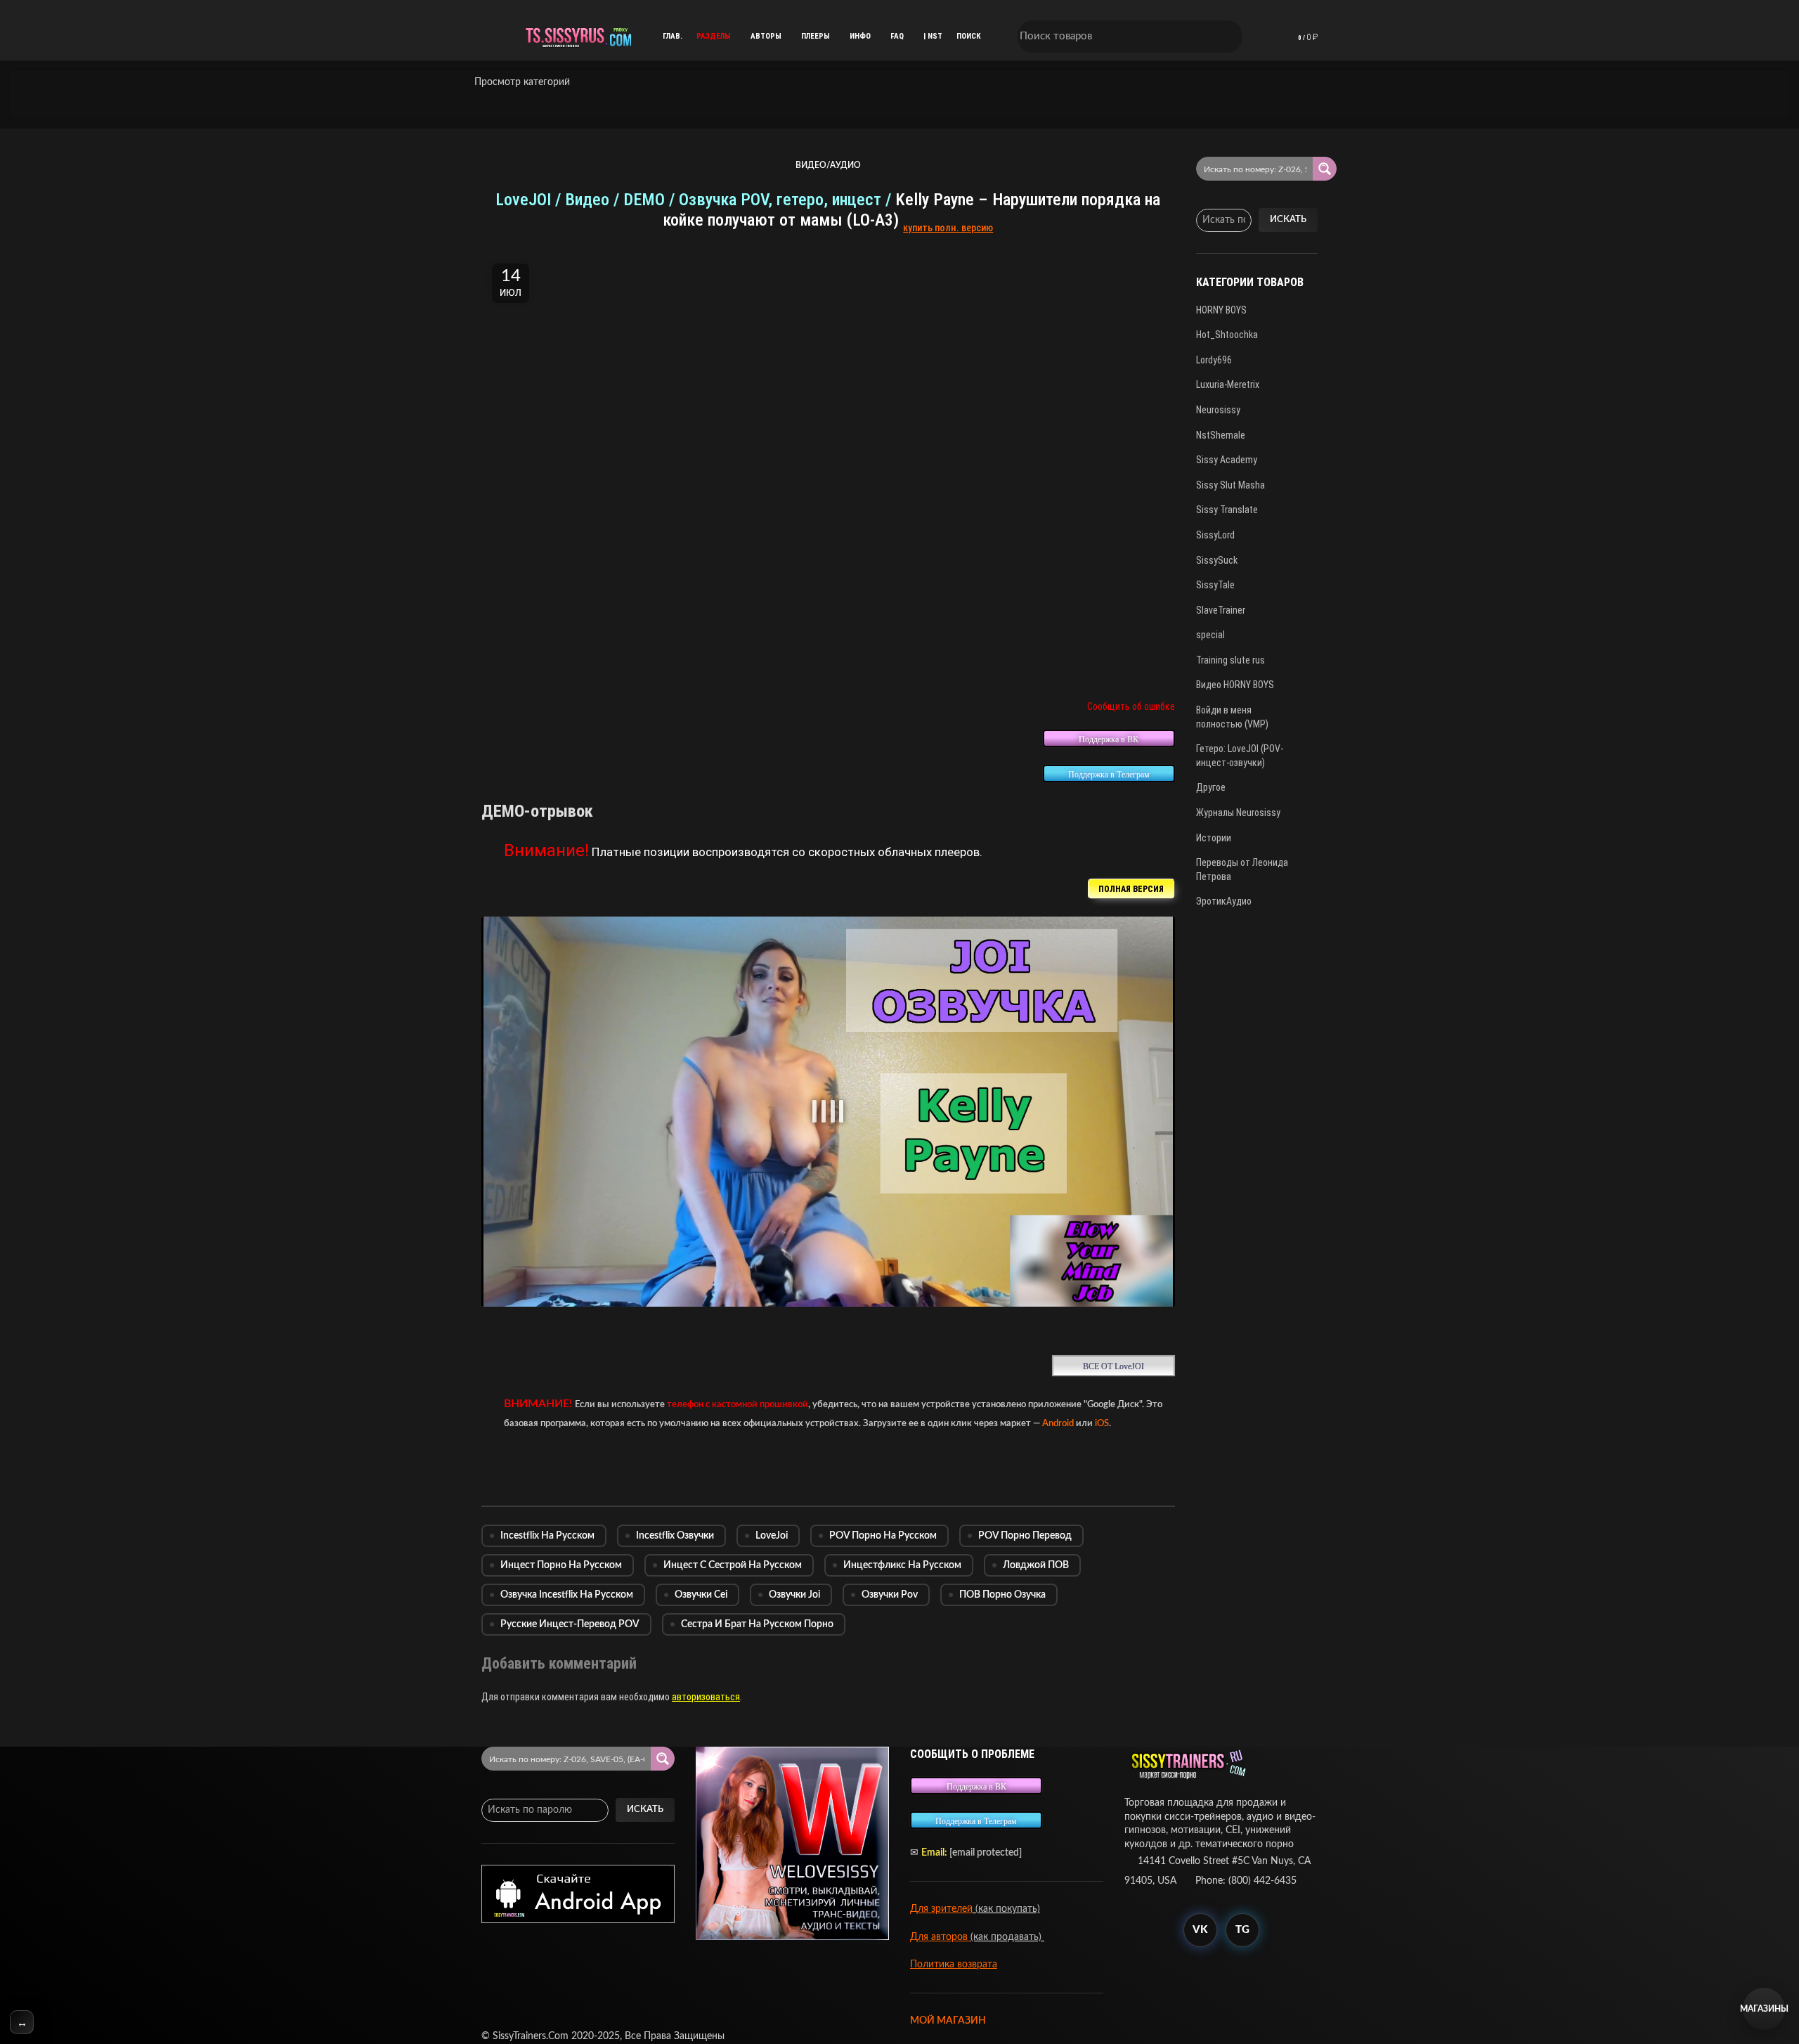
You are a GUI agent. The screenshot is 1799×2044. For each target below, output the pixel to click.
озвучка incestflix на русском (567, 1595)
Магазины (1764, 2009)
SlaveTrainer (1221, 610)
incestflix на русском (547, 1536)
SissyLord (1215, 535)
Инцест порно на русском (561, 1565)
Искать (1288, 220)
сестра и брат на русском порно (757, 1624)
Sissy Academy (1227, 460)
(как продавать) (1007, 1937)
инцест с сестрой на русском (733, 1565)
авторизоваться (706, 1697)
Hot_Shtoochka (1227, 335)
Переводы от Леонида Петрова (1242, 869)
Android (1058, 1423)
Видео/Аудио (828, 165)
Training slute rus (1230, 660)
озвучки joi (794, 1595)
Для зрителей (941, 1909)
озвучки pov (890, 1595)
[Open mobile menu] (488, 37)
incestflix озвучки (675, 1536)
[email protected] (986, 1853)
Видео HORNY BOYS (1235, 685)
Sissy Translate (1227, 510)
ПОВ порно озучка (1002, 1595)
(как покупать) (1006, 1909)
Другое (1211, 787)
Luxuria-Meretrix (1228, 384)
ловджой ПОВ (1036, 1565)
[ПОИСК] (1223, 37)
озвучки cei (701, 1595)
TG (1242, 1930)
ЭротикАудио (1224, 901)
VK (1200, 1930)
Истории (1214, 838)
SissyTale (1215, 585)
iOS (1102, 1423)
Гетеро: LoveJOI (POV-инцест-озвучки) (1240, 756)
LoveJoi (772, 1536)
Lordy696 (1214, 360)
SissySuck (1217, 560)
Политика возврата (954, 1965)
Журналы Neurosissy (1238, 813)
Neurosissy (1218, 410)
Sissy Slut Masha (1230, 485)
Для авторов (940, 1937)
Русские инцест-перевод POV (570, 1624)
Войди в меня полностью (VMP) (1232, 717)
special (1210, 635)
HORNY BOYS (1221, 310)
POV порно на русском (883, 1536)
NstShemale (1221, 435)
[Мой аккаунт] (1262, 37)
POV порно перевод (1025, 1536)
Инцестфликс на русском (902, 1565)
